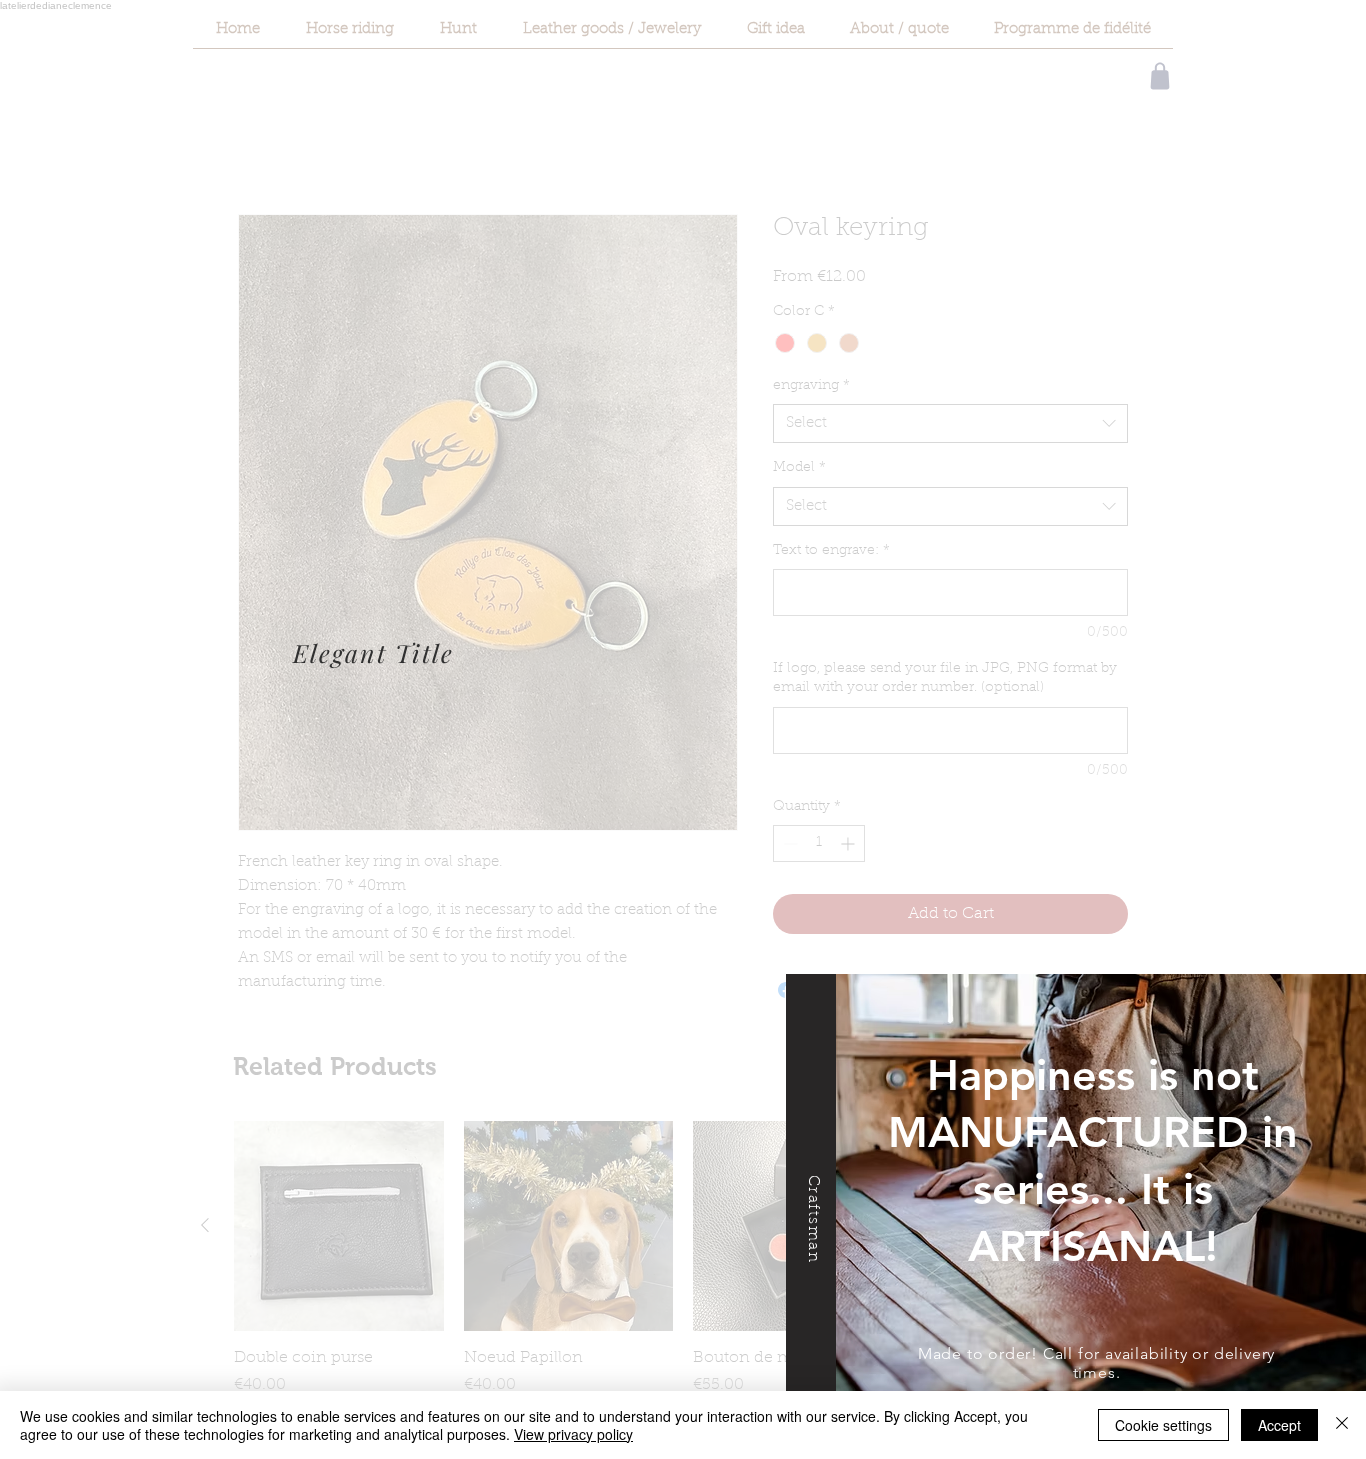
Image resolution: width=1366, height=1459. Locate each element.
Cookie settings (1163, 1425)
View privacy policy (573, 1434)
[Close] (1342, 1425)
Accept (1279, 1425)
